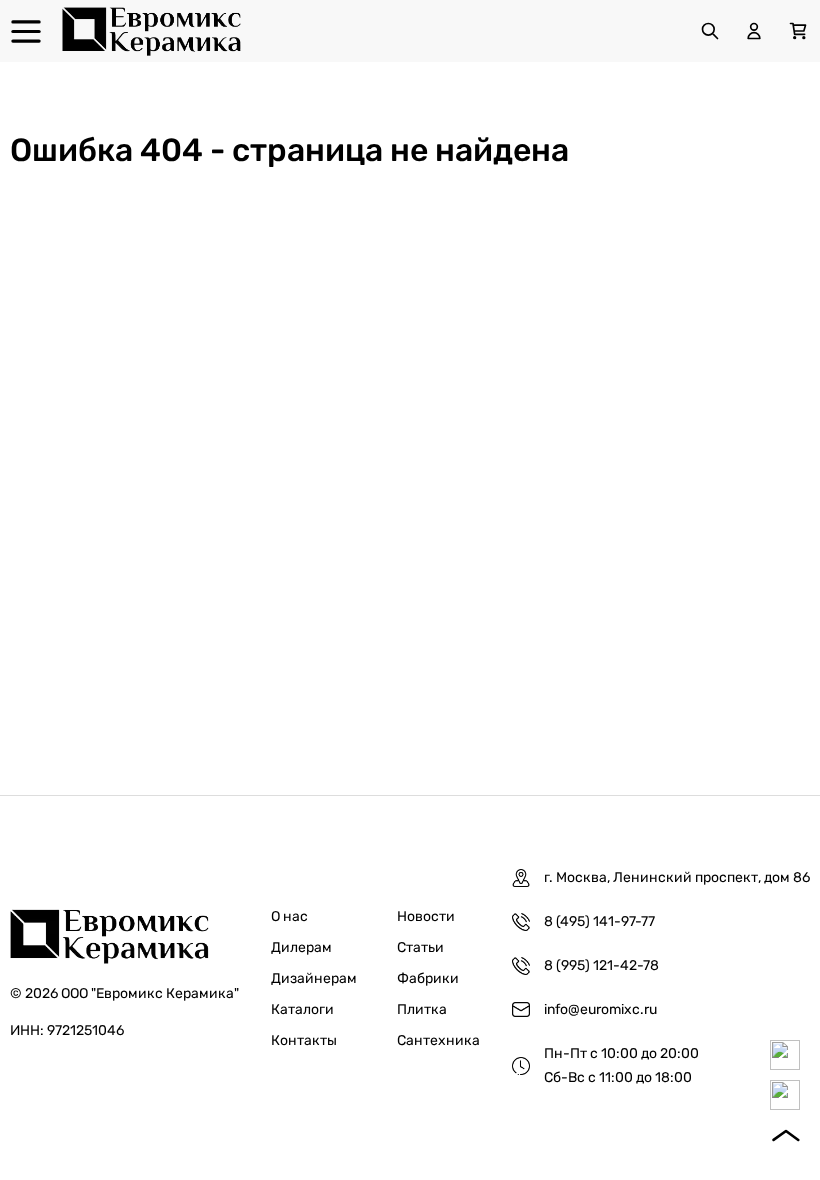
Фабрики (428, 978)
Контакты (304, 1040)
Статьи (420, 947)
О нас (289, 916)
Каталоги (302, 1009)
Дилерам (301, 947)
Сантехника (438, 1040)
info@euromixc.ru (600, 1009)
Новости (426, 916)
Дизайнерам (314, 978)
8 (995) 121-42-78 (601, 965)
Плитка (422, 1009)
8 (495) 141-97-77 (599, 921)
